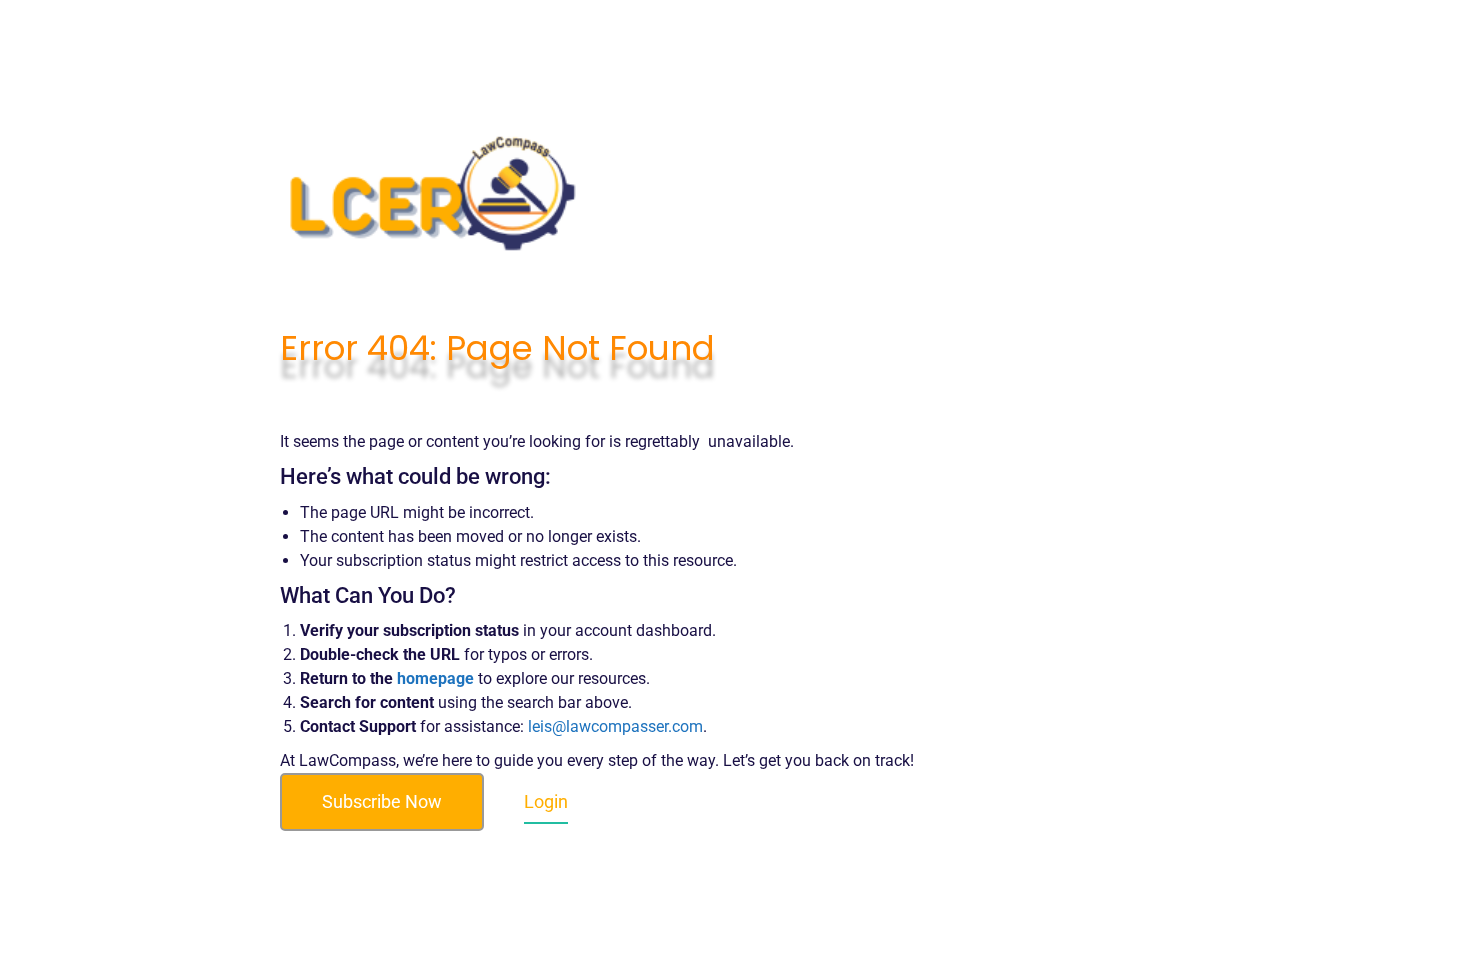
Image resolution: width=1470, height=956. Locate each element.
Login (546, 801)
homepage (435, 678)
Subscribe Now (382, 801)
